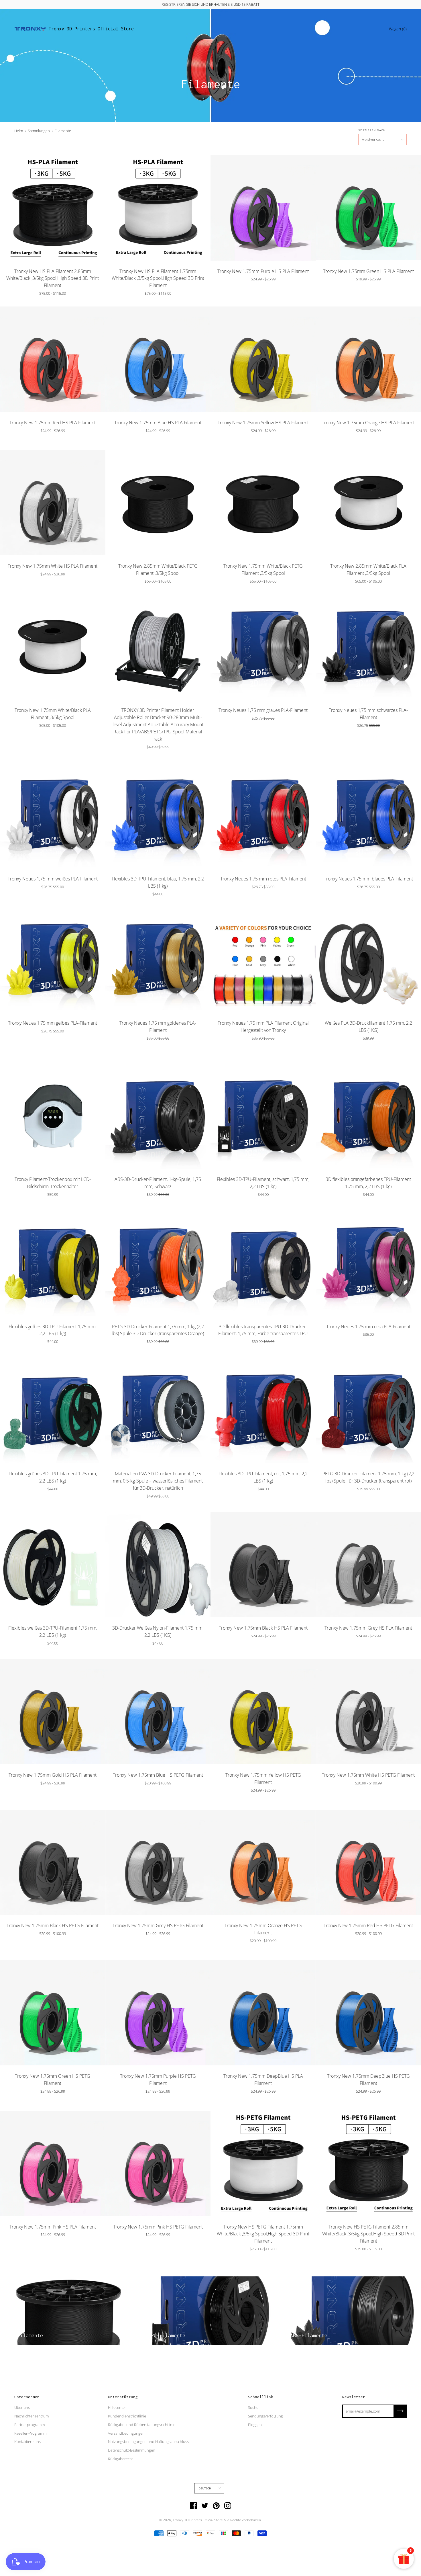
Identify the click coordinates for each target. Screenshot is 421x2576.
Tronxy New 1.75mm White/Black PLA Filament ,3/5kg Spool (53, 714)
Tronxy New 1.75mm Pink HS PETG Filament (158, 2227)
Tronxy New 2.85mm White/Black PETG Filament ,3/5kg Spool (158, 570)
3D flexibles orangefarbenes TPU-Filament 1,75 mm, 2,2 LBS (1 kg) (368, 1183)
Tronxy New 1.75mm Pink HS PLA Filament (53, 2227)
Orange (249, 1050)
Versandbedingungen (126, 2433)
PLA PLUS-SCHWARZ (289, 1050)
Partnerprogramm (29, 2425)
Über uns (22, 2407)
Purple (263, 291)
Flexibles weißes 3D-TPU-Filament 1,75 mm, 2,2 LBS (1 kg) (53, 1631)
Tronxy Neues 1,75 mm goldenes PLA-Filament (158, 1027)
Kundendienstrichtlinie (127, 2416)
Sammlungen (39, 131)
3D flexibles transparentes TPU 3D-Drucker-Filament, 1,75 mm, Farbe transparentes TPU (263, 1330)
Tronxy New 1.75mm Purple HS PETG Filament (158, 2080)
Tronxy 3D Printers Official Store (91, 29)
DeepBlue (263, 2103)
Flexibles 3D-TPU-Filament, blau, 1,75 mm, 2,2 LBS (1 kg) (158, 882)
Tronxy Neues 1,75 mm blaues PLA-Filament (368, 879)
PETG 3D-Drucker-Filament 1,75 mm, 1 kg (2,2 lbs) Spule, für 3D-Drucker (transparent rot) (368, 1477)
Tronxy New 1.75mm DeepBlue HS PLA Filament (263, 2080)
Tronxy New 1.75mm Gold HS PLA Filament (53, 1775)
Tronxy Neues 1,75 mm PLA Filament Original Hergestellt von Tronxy (263, 1027)
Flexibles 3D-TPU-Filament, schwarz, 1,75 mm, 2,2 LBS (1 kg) (263, 1183)
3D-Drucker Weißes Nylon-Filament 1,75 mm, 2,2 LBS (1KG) (158, 1631)
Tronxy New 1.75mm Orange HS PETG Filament (263, 1929)
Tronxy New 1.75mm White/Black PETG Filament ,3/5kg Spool (263, 570)
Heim (19, 131)
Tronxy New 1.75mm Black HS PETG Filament (53, 1925)
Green (368, 291)
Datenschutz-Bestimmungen (132, 2450)
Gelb (226, 1050)
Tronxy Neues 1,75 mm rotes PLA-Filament (263, 879)
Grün (260, 1050)
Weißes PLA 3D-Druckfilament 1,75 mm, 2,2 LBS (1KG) (368, 1027)
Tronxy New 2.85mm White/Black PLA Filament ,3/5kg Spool (368, 570)
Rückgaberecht (120, 2459)
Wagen (398, 29)
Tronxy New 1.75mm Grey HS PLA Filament (368, 1628)
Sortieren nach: (372, 130)
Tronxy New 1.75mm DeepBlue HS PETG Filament (368, 2080)
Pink (53, 2247)
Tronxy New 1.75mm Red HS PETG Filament (368, 1925)
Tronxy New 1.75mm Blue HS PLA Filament (158, 423)
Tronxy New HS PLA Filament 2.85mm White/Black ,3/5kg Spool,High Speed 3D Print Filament (53, 278)
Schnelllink (261, 2397)
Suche (253, 2407)
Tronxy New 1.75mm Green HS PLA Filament (368, 271)
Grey (368, 1648)
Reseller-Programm (30, 2433)
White (53, 586)
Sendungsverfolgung (265, 2416)
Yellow (263, 442)
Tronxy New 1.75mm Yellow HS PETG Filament (263, 1779)
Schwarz (243, 1050)
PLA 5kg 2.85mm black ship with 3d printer (263, 1056)
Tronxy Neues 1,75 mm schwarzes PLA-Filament (368, 714)
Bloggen (255, 2425)
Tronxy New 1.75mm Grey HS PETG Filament (158, 1925)
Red (53, 442)
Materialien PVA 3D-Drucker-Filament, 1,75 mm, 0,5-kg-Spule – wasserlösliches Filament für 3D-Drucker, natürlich (158, 1481)
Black (263, 1648)
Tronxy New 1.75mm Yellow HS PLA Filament (263, 423)
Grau (255, 1050)
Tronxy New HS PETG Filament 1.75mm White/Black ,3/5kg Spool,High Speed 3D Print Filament (263, 2234)
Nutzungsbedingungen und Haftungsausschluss (148, 2442)
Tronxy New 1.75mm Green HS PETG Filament (53, 2080)
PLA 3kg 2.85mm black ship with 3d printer (306, 1050)
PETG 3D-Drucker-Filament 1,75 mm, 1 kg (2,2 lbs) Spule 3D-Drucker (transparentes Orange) (158, 1330)
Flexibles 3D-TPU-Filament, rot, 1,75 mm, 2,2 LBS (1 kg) (263, 1477)
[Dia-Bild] (53, 208)
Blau (272, 1050)
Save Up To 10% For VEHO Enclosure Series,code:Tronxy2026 (211, 4)
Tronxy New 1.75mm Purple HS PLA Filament (263, 271)
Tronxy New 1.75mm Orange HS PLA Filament (368, 423)
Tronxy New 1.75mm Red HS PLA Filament (53, 423)
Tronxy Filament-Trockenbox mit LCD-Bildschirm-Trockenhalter (53, 1183)
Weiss (232, 1050)
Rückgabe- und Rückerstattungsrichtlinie (142, 2425)
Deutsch (205, 2488)
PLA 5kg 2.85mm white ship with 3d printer (300, 1050)
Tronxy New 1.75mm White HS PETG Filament (368, 1775)
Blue (158, 1795)
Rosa (237, 1050)
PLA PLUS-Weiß (283, 1050)
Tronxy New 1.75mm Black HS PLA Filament (263, 1628)
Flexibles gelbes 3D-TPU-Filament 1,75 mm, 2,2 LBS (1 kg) (53, 1330)
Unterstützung (123, 2397)
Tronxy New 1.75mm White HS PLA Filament (53, 566)
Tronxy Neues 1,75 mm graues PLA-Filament (263, 710)
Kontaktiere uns (27, 2442)
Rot (220, 1050)
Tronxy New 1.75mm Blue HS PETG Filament (158, 1775)
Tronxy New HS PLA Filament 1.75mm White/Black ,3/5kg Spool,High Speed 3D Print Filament (158, 278)
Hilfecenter (117, 2407)
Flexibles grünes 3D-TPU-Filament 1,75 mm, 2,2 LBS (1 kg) (53, 1477)
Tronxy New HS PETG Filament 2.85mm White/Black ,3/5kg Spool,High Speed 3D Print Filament (368, 2234)
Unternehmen (27, 2397)
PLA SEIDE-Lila (278, 1050)
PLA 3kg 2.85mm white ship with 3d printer (295, 1050)
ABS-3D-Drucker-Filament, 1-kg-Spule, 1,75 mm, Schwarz (158, 1183)
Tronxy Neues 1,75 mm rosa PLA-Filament (368, 1327)
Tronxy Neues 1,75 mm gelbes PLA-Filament (53, 1023)
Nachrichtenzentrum (32, 2416)
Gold (266, 1050)
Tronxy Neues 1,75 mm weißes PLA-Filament (53, 879)
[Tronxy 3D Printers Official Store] (30, 29)
